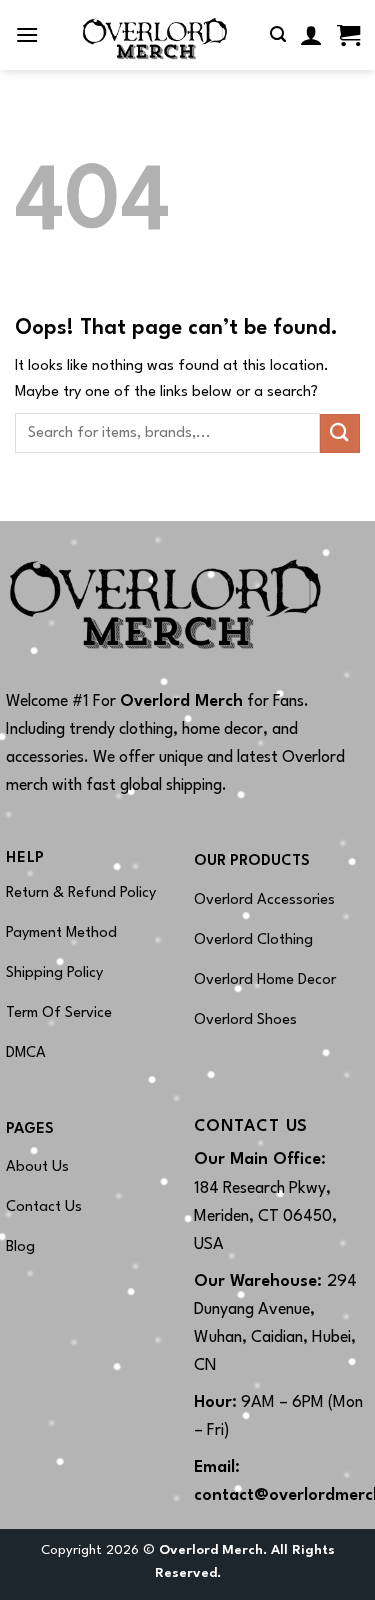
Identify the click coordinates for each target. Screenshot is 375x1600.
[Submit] (340, 433)
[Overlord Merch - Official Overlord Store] (155, 35)
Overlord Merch (181, 702)
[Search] (278, 34)
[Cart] (348, 35)
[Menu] (27, 34)
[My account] (311, 35)
